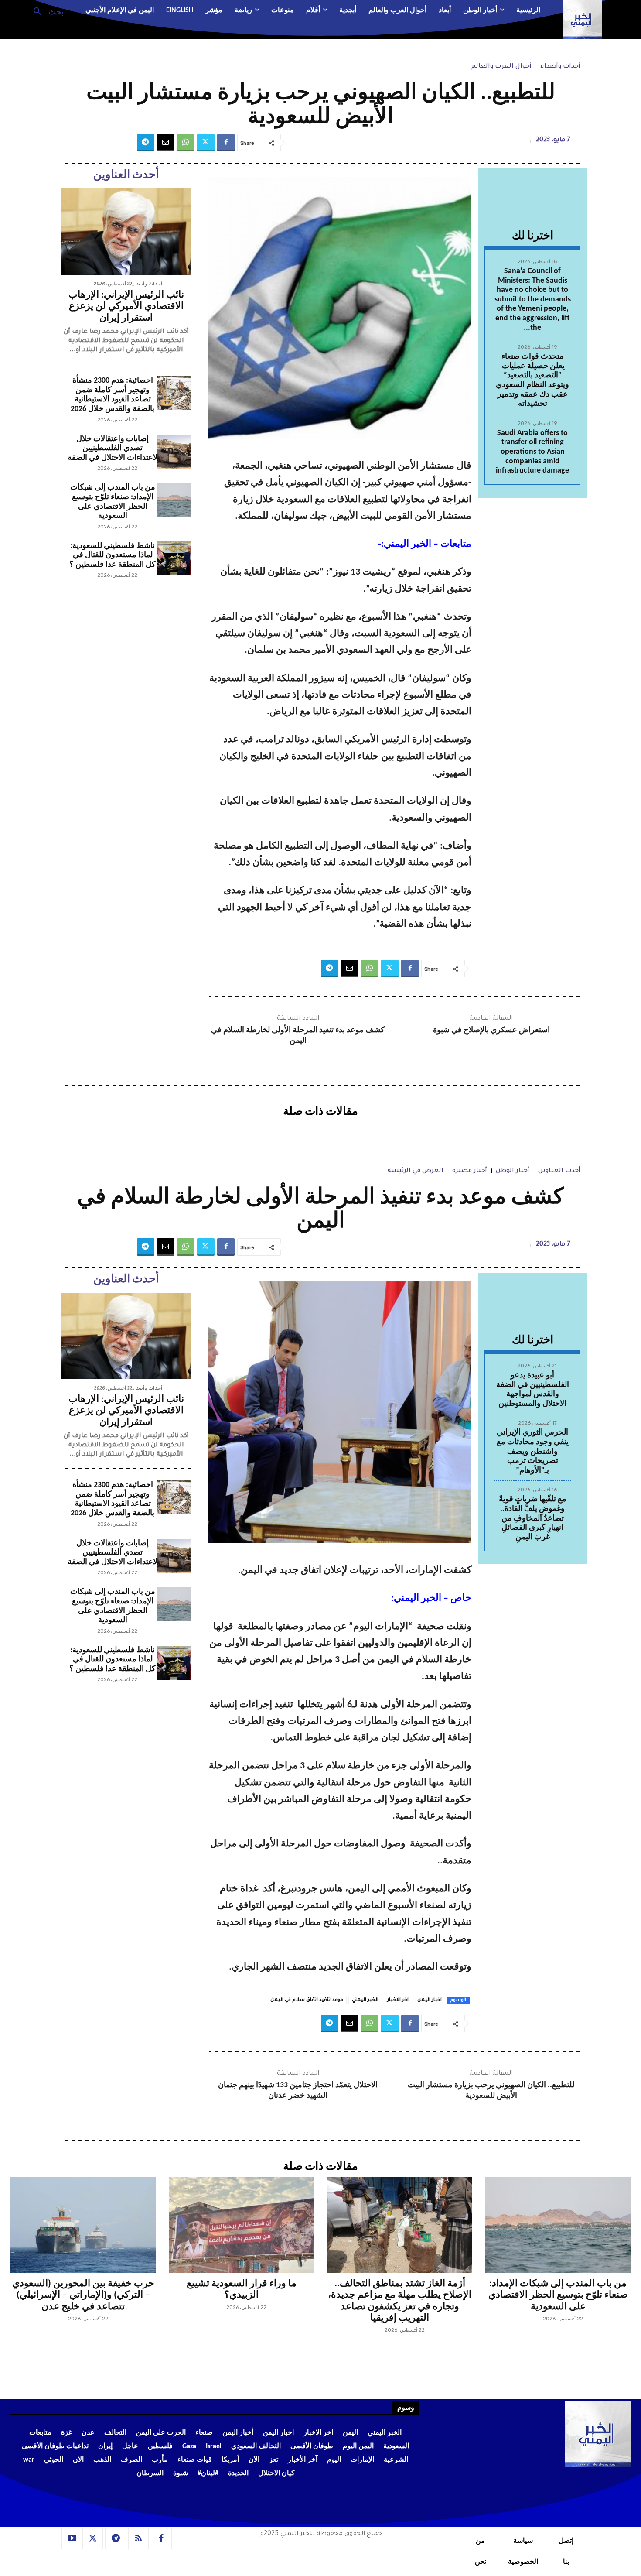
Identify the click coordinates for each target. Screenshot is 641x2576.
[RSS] (139, 2538)
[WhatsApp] (186, 143)
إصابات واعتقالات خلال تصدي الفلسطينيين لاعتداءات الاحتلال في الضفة (113, 449)
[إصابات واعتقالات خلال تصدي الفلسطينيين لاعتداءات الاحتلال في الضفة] (174, 452)
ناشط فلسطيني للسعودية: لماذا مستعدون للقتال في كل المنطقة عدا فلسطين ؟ (113, 555)
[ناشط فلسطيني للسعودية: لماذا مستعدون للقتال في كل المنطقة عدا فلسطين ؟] (174, 558)
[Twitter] (206, 143)
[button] (45, 11)
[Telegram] (146, 143)
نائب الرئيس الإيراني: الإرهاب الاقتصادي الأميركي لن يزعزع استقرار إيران (126, 307)
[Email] (166, 143)
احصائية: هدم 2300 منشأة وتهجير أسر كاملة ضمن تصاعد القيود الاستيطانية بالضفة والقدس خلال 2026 (113, 395)
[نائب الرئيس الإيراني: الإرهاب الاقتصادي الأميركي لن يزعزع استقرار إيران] (126, 232)
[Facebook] (226, 143)
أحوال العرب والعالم (501, 67)
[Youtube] (72, 2538)
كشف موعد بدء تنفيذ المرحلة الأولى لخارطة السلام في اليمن (298, 1035)
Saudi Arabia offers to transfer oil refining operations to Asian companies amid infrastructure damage (532, 452)
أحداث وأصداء (560, 67)
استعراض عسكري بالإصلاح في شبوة (491, 1030)
